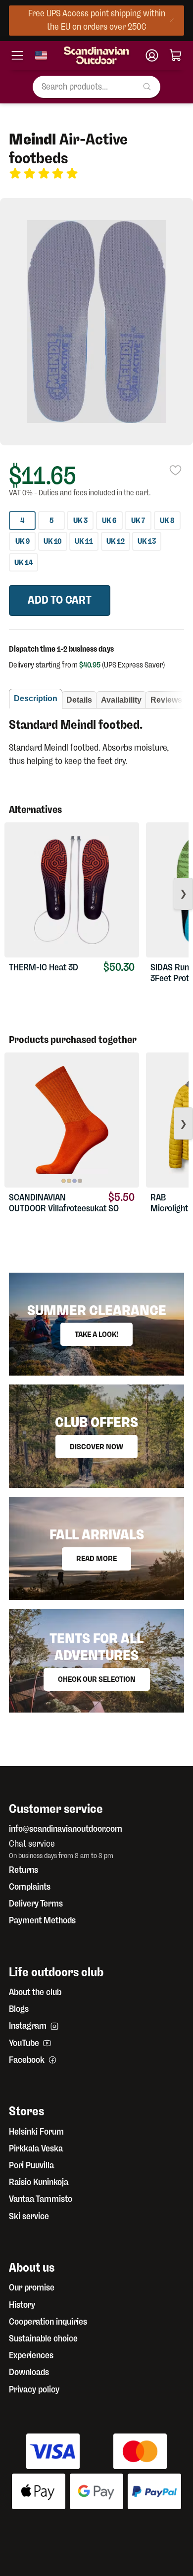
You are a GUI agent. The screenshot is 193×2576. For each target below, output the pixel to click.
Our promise (32, 2288)
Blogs (19, 2009)
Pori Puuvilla (31, 2165)
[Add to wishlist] (176, 480)
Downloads (29, 2372)
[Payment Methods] (96, 2476)
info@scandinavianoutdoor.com (66, 1829)
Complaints (30, 1887)
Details (79, 700)
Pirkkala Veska (36, 2148)
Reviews (166, 700)
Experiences (31, 2355)
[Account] (152, 55)
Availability (121, 700)
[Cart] (176, 55)
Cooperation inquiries (48, 2322)
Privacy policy (34, 2389)
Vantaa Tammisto (41, 2199)
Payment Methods (42, 1920)
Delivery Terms (36, 1904)
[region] (96, 322)
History (22, 2305)
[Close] (174, 21)
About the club (35, 1992)
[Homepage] (96, 55)
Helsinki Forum (36, 2132)
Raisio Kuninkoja (39, 2182)
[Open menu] (17, 55)
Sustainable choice (43, 2338)
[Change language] (41, 55)
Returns (24, 1870)
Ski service (29, 2216)
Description (36, 698)
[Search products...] (151, 87)
